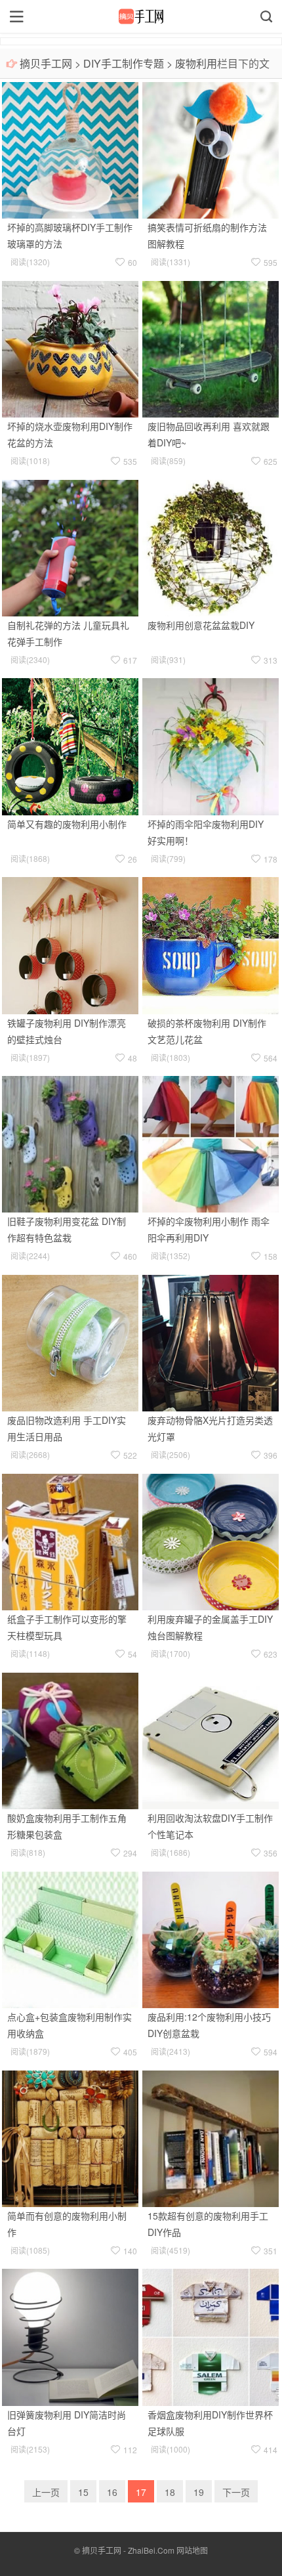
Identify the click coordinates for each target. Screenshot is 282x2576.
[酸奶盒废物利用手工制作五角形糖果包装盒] (70, 1740)
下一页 (236, 2492)
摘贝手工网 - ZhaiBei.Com (128, 2550)
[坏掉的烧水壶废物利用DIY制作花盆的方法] (70, 347)
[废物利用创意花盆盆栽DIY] (211, 546)
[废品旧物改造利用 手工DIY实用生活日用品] (70, 1342)
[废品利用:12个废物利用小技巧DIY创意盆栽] (211, 1938)
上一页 (46, 2492)
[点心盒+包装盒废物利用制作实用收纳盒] (70, 1938)
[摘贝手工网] (141, 16)
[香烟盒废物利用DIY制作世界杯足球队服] (211, 2336)
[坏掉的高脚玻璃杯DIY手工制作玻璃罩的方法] (70, 149)
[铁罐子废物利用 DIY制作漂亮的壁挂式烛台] (70, 944)
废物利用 (196, 63)
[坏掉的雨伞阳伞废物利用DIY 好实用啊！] (211, 745)
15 (83, 2492)
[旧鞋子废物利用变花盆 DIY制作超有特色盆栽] (70, 1143)
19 (199, 2492)
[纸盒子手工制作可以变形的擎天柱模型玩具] (70, 1541)
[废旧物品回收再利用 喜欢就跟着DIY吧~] (211, 347)
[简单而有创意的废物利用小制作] (70, 2137)
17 (141, 2492)
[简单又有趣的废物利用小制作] (70, 745)
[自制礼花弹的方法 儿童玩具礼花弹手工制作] (70, 546)
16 (112, 2492)
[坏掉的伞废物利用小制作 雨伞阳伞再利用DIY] (211, 1143)
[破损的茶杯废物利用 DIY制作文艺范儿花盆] (211, 944)
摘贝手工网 (46, 63)
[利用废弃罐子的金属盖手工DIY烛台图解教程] (211, 1541)
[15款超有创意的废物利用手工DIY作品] (211, 2137)
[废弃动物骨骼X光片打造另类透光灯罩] (211, 1342)
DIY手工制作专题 (124, 63)
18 (170, 2492)
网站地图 (192, 2550)
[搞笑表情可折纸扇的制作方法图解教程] (211, 149)
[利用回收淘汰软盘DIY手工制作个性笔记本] (211, 1740)
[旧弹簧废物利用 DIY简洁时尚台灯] (70, 2336)
